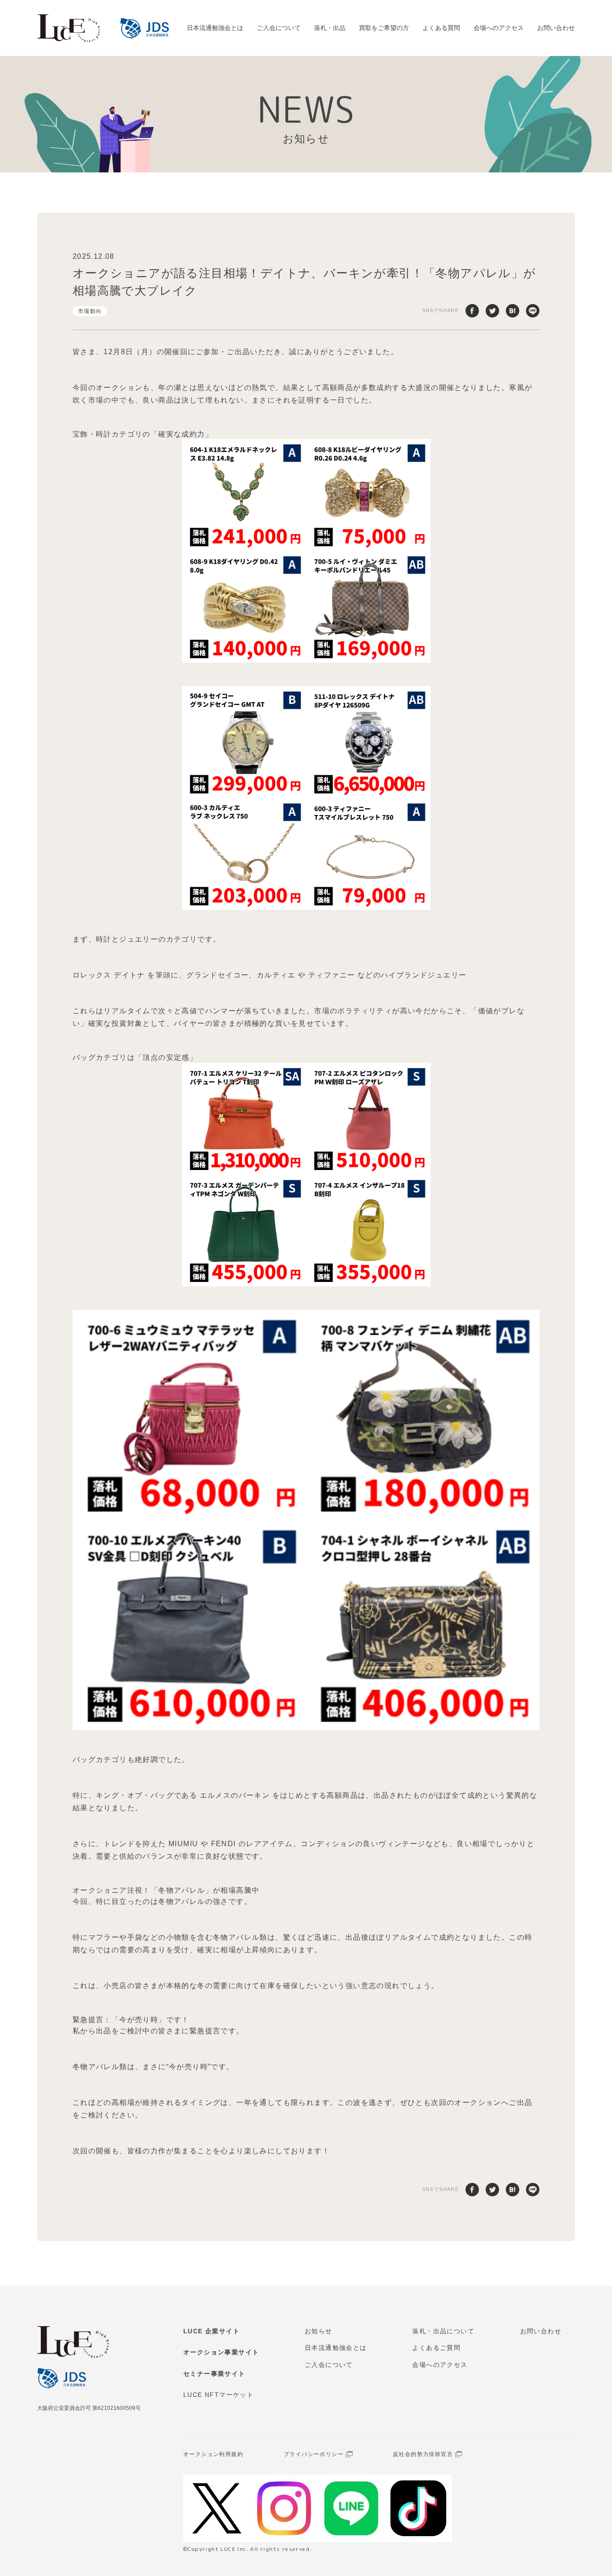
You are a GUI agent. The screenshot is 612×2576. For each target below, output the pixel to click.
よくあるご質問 (436, 2348)
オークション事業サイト (221, 2352)
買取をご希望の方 (384, 28)
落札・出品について (443, 2331)
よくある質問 (441, 28)
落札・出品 (330, 28)
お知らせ (319, 2331)
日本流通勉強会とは (215, 28)
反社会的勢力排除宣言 (423, 2454)
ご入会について (279, 28)
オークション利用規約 (213, 2454)
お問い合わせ (556, 28)
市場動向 (90, 311)
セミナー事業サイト (214, 2374)
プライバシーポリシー (314, 2454)
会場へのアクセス (499, 28)
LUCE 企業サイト (211, 2331)
